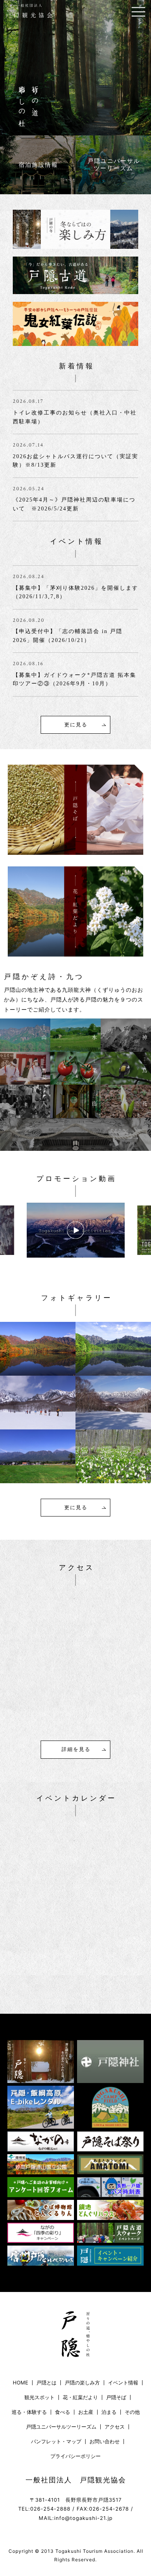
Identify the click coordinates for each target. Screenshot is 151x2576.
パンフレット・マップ (56, 2442)
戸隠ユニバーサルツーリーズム (61, 2427)
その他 (132, 2412)
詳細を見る (76, 1749)
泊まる (109, 2412)
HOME (21, 2383)
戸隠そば (116, 2397)
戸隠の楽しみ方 (82, 2383)
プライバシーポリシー (75, 2456)
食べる (63, 2412)
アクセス (115, 2427)
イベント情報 (123, 2383)
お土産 (86, 2412)
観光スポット (39, 2397)
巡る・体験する (29, 2412)
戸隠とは (46, 2383)
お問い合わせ (105, 2442)
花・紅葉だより (80, 2397)
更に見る (76, 725)
